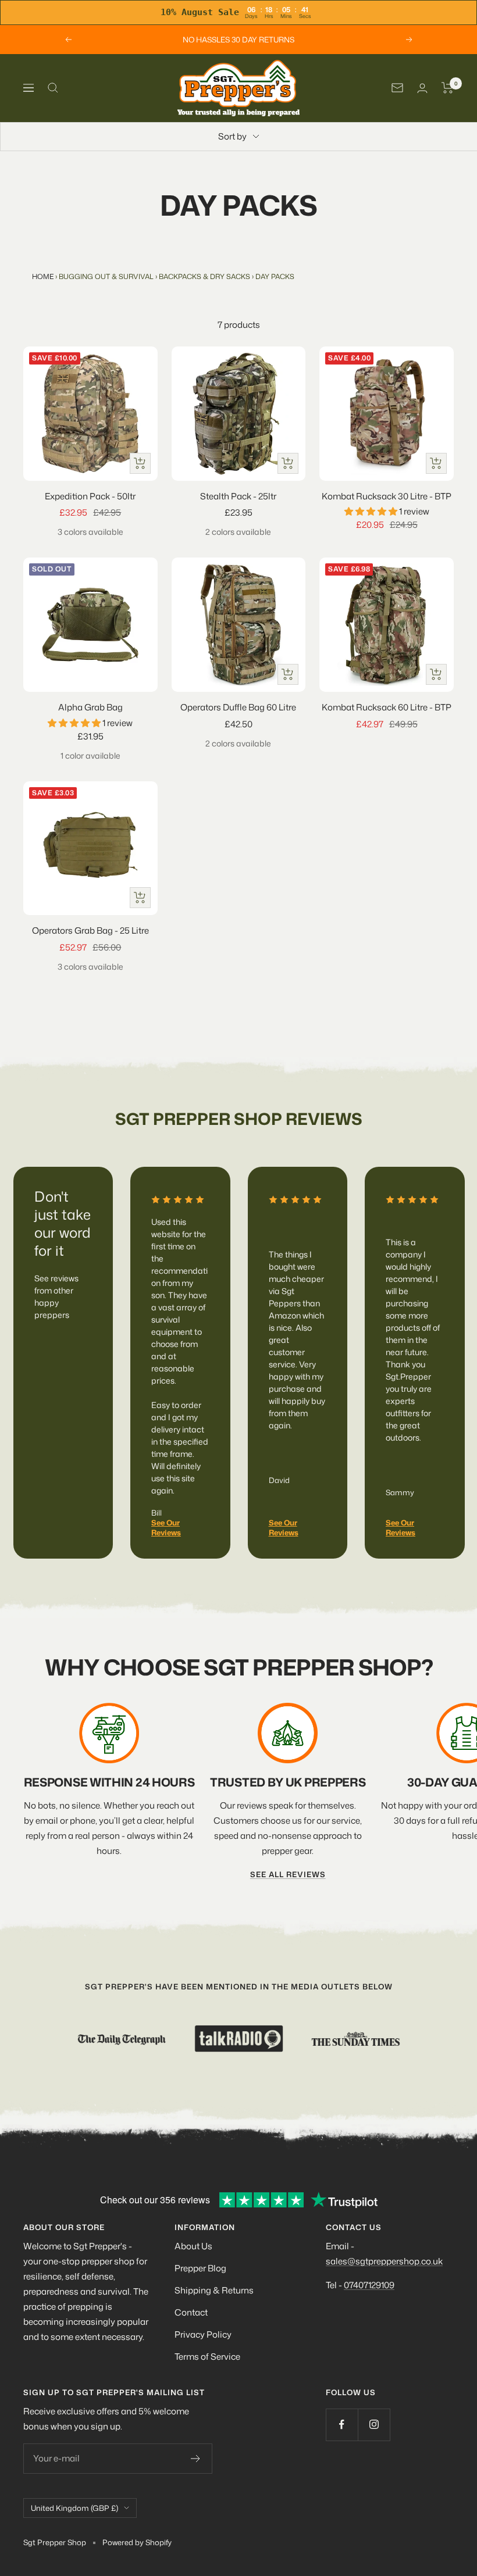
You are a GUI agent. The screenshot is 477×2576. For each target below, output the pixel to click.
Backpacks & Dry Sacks (204, 276)
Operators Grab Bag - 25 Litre (90, 930)
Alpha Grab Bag (90, 707)
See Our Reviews (166, 1528)
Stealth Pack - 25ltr (238, 496)
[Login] (422, 88)
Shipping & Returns (214, 2290)
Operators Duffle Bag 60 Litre (238, 707)
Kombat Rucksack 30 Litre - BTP (387, 496)
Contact (191, 2312)
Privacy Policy (203, 2334)
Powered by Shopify (137, 2542)
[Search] (53, 88)
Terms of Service (207, 2357)
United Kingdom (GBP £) (74, 2508)
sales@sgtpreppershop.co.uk (384, 2261)
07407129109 (369, 2285)
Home (43, 276)
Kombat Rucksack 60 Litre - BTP (387, 707)
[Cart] (448, 88)
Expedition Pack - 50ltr (90, 496)
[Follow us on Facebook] (342, 2425)
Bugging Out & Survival (106, 276)
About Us (193, 2246)
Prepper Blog (200, 2268)
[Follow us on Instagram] (374, 2425)
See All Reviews (288, 1874)
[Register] (196, 2459)
